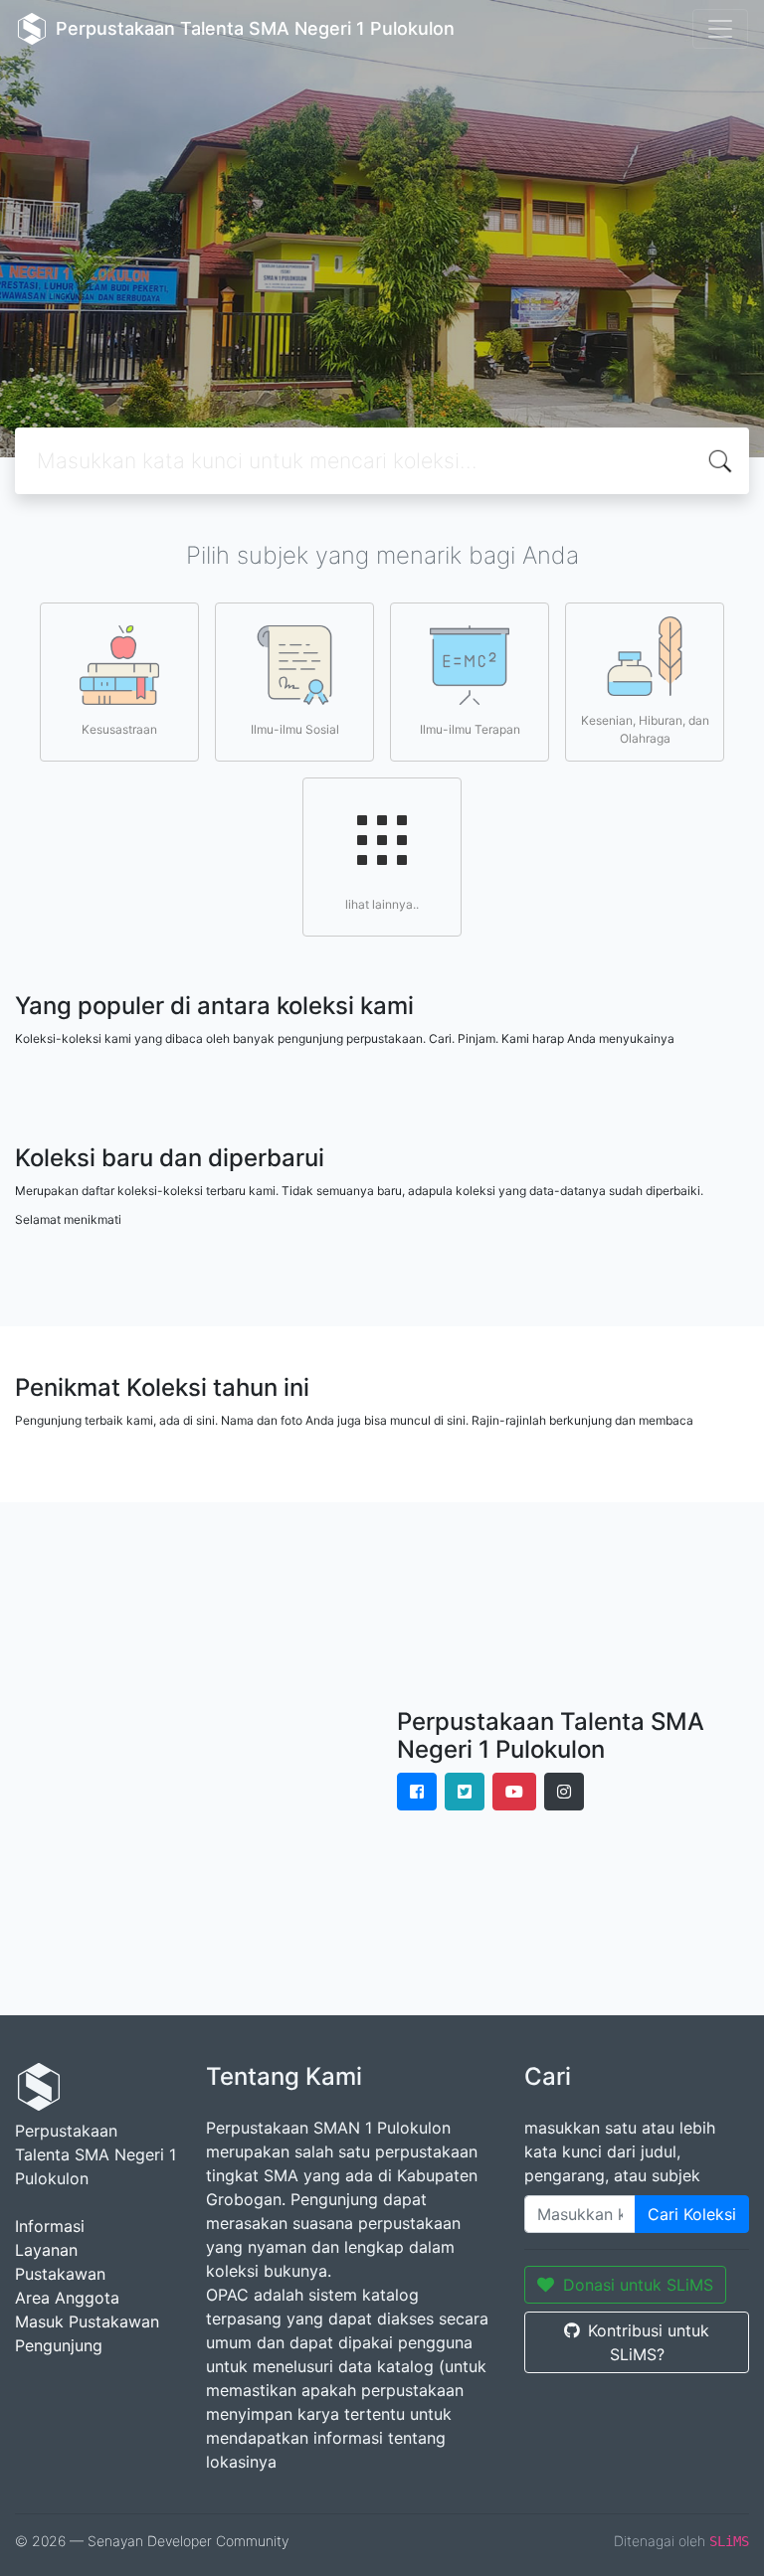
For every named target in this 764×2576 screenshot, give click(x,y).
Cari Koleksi (692, 2214)
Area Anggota (67, 2298)
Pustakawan (60, 2274)
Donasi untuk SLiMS (638, 2285)
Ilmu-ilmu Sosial (295, 729)
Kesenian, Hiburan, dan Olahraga (645, 729)
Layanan (46, 2250)
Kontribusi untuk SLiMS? (649, 2342)
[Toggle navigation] (720, 29)
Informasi (50, 2226)
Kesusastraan (119, 729)
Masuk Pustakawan (87, 2321)
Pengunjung (59, 2345)
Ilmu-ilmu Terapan (470, 729)
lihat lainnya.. (382, 904)
